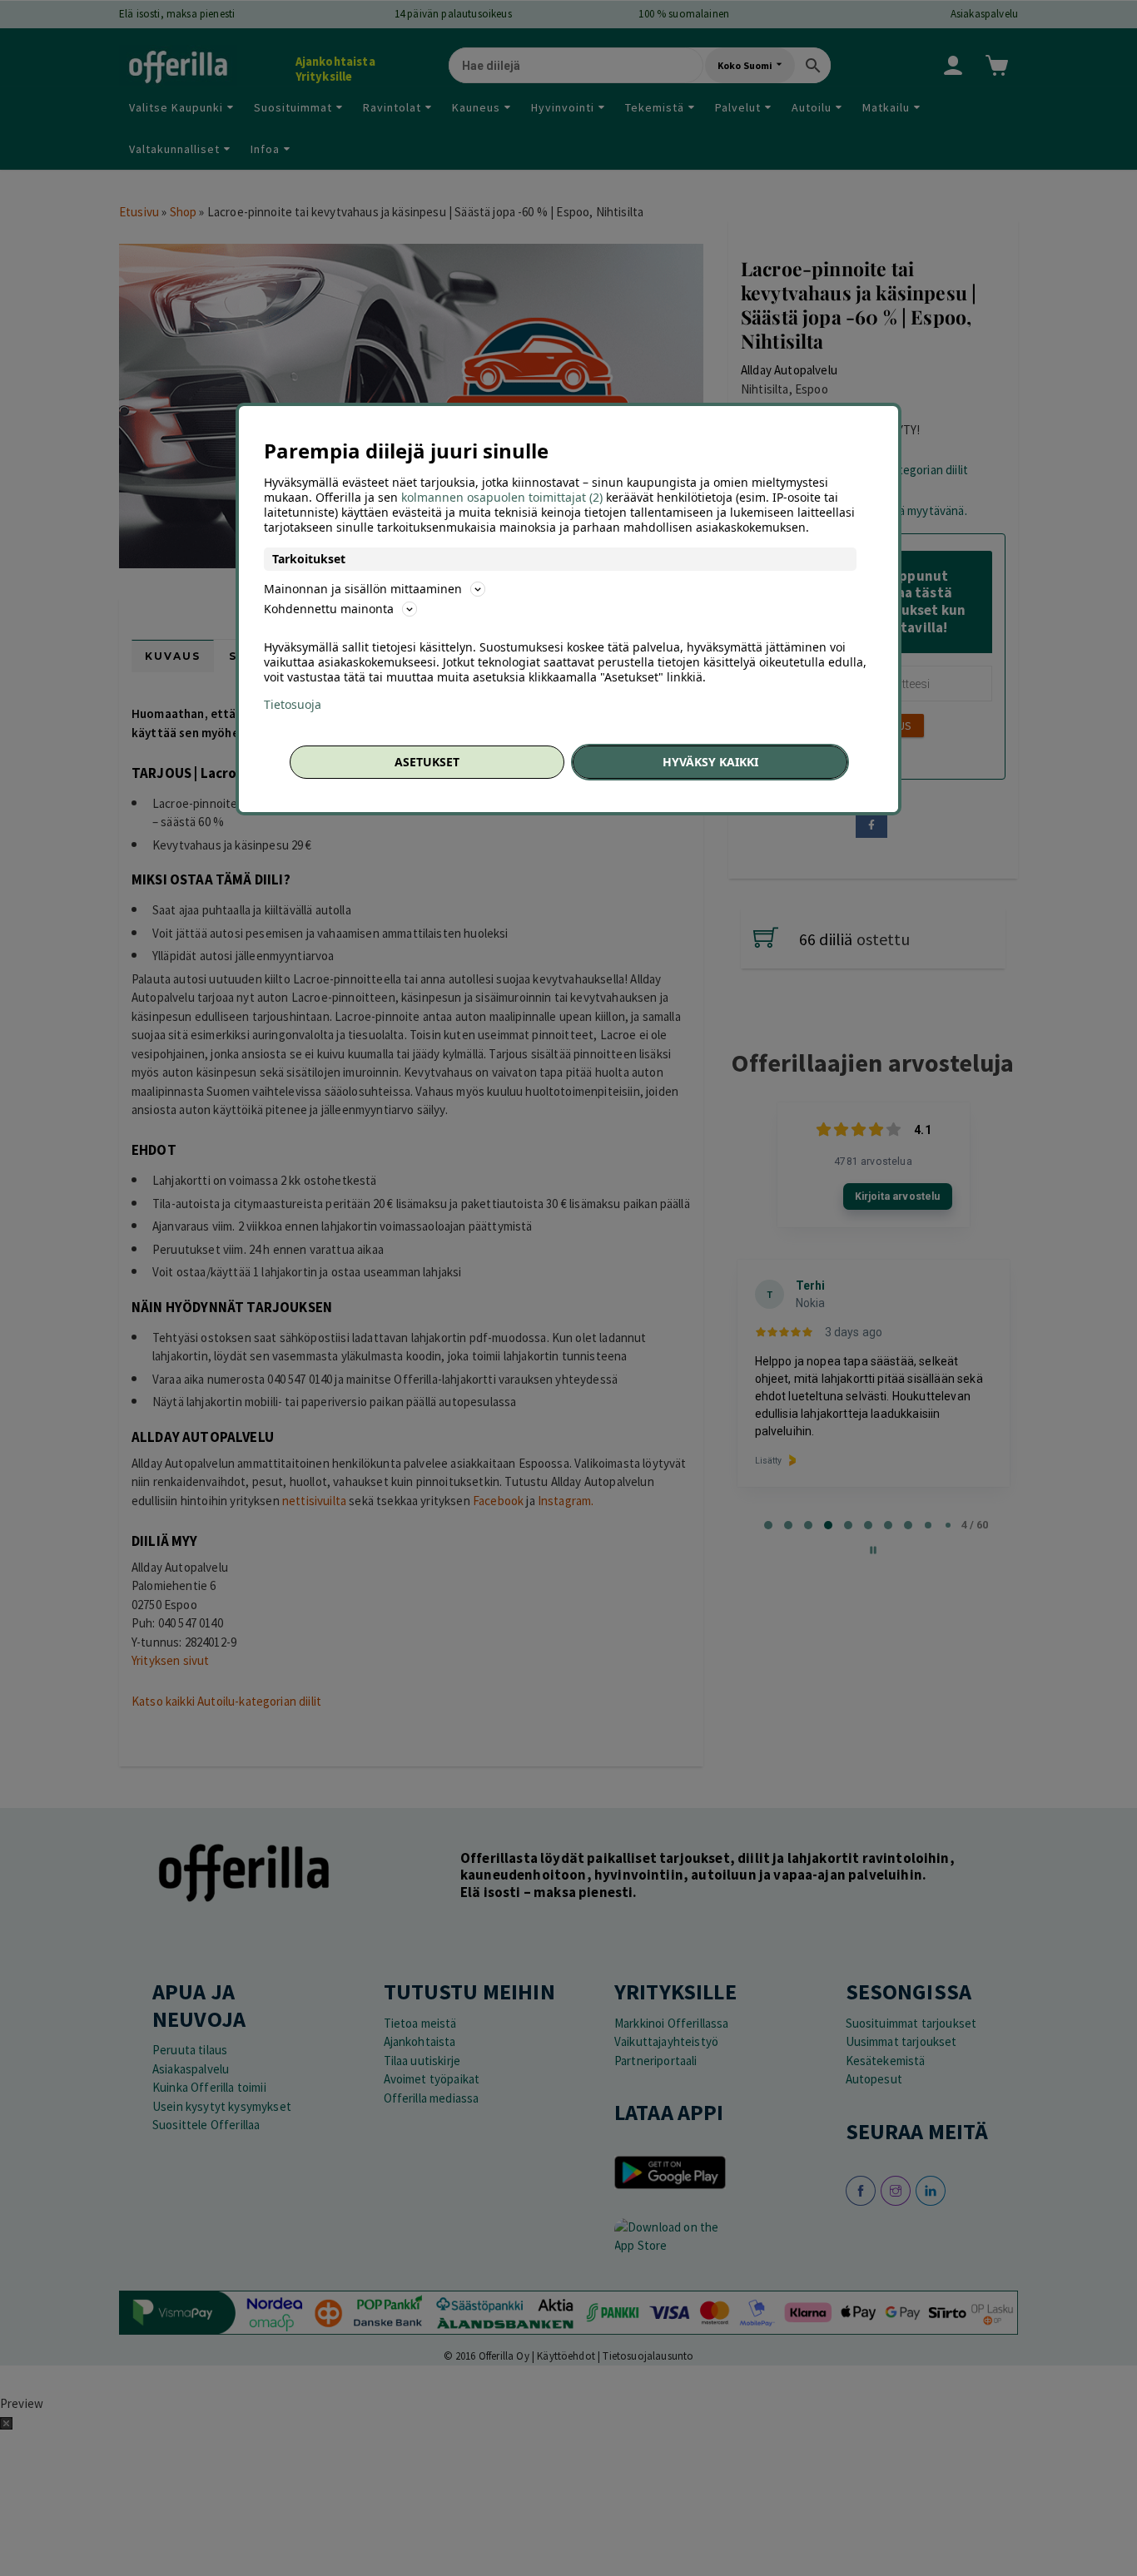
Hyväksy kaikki (710, 762)
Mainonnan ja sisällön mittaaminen (363, 589)
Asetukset (427, 762)
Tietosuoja (293, 705)
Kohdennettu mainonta (329, 609)
